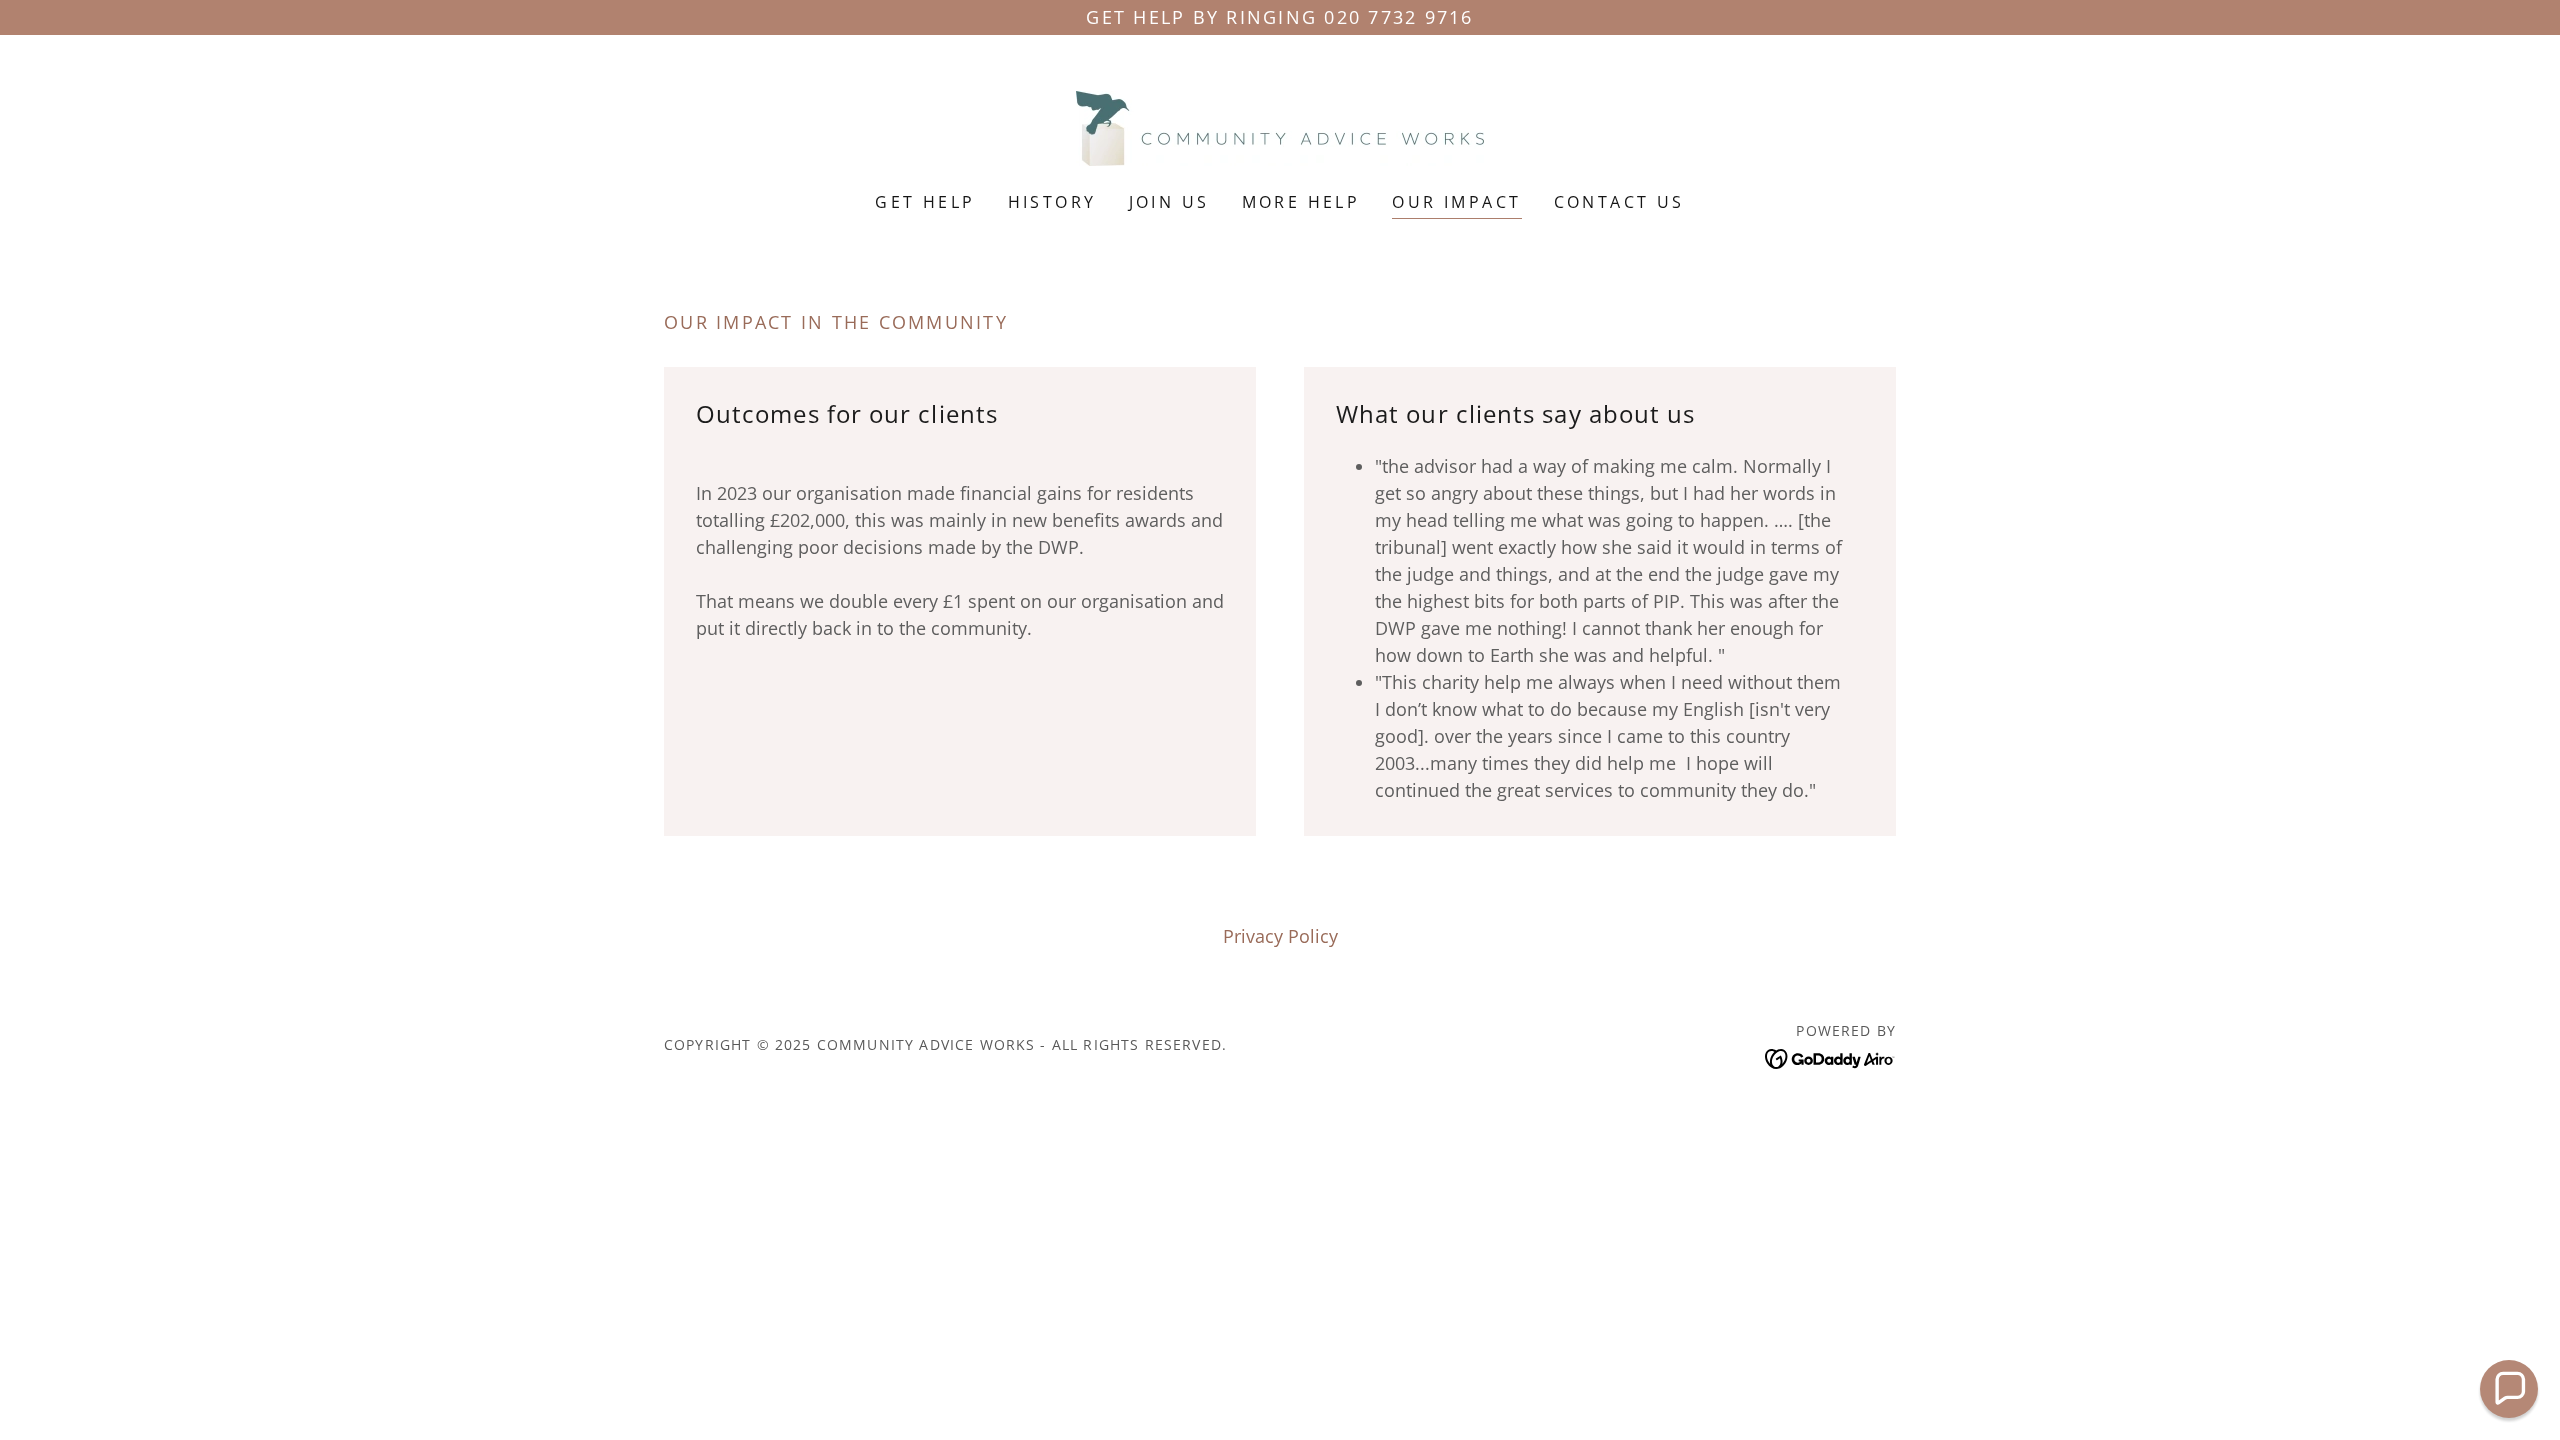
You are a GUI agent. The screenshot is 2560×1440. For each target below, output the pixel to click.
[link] (1280, 126)
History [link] (1052, 202)
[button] (2509, 1389)
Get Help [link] (925, 202)
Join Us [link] (1169, 202)
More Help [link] (1301, 202)
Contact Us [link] (1619, 202)
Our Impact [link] (1456, 202)
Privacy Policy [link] (1280, 936)
